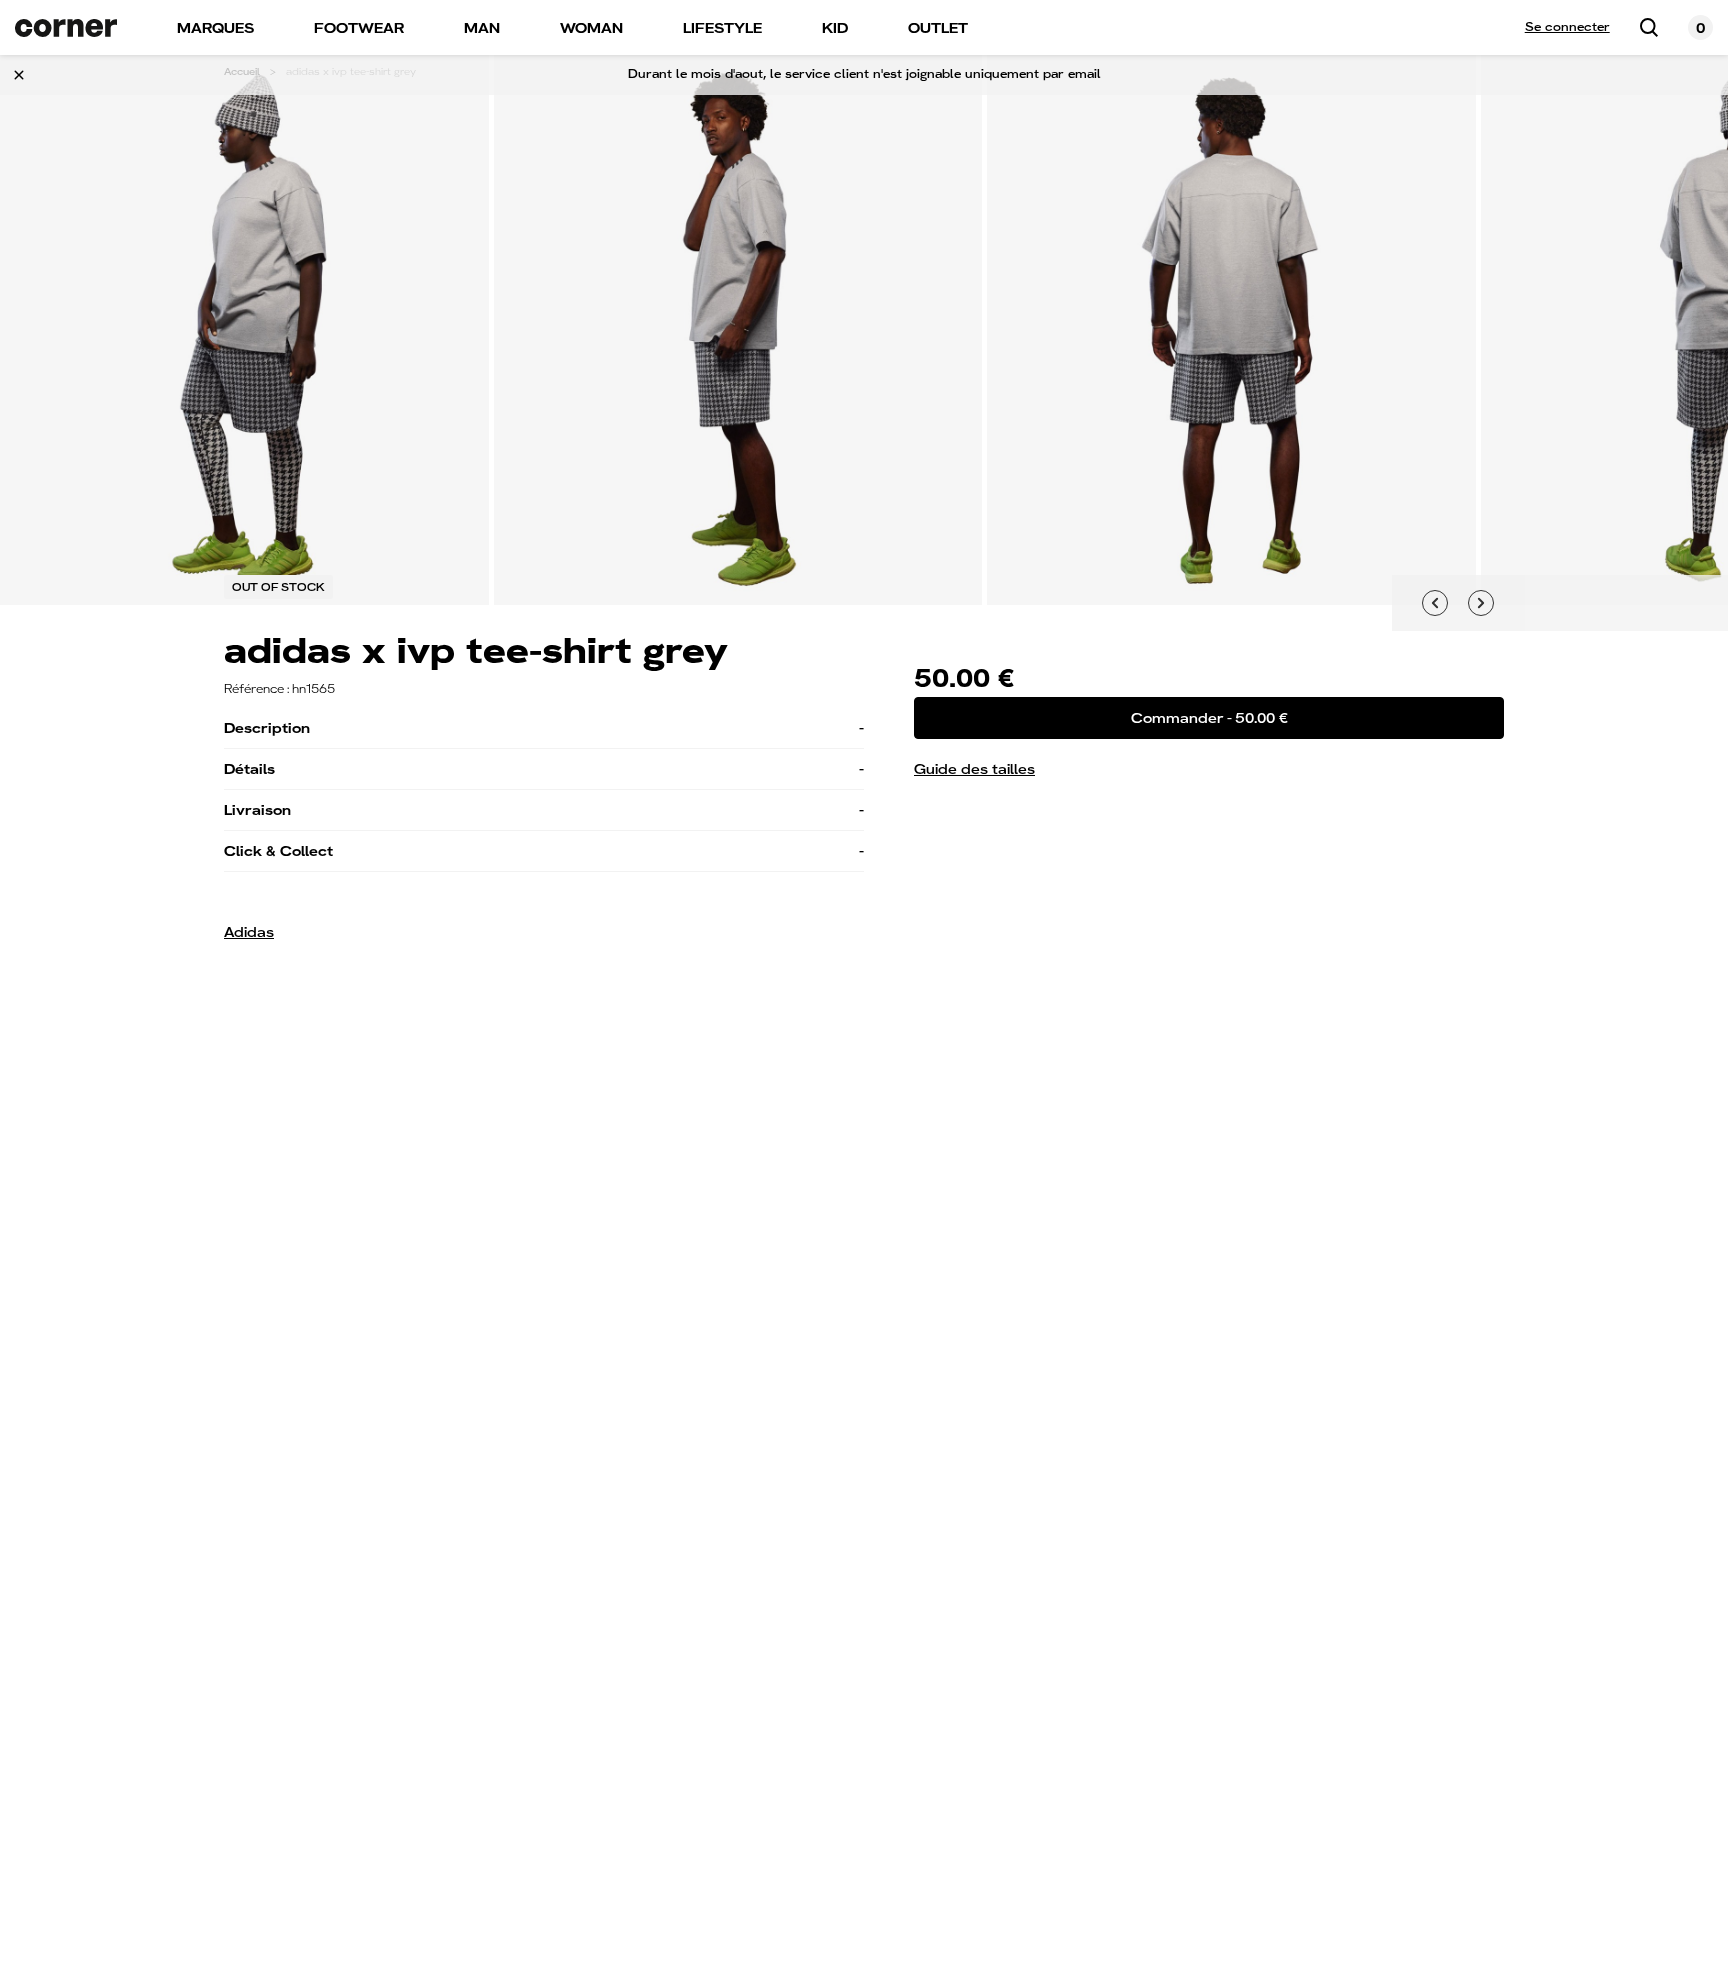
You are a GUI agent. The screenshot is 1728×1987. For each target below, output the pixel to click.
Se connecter (1567, 27)
